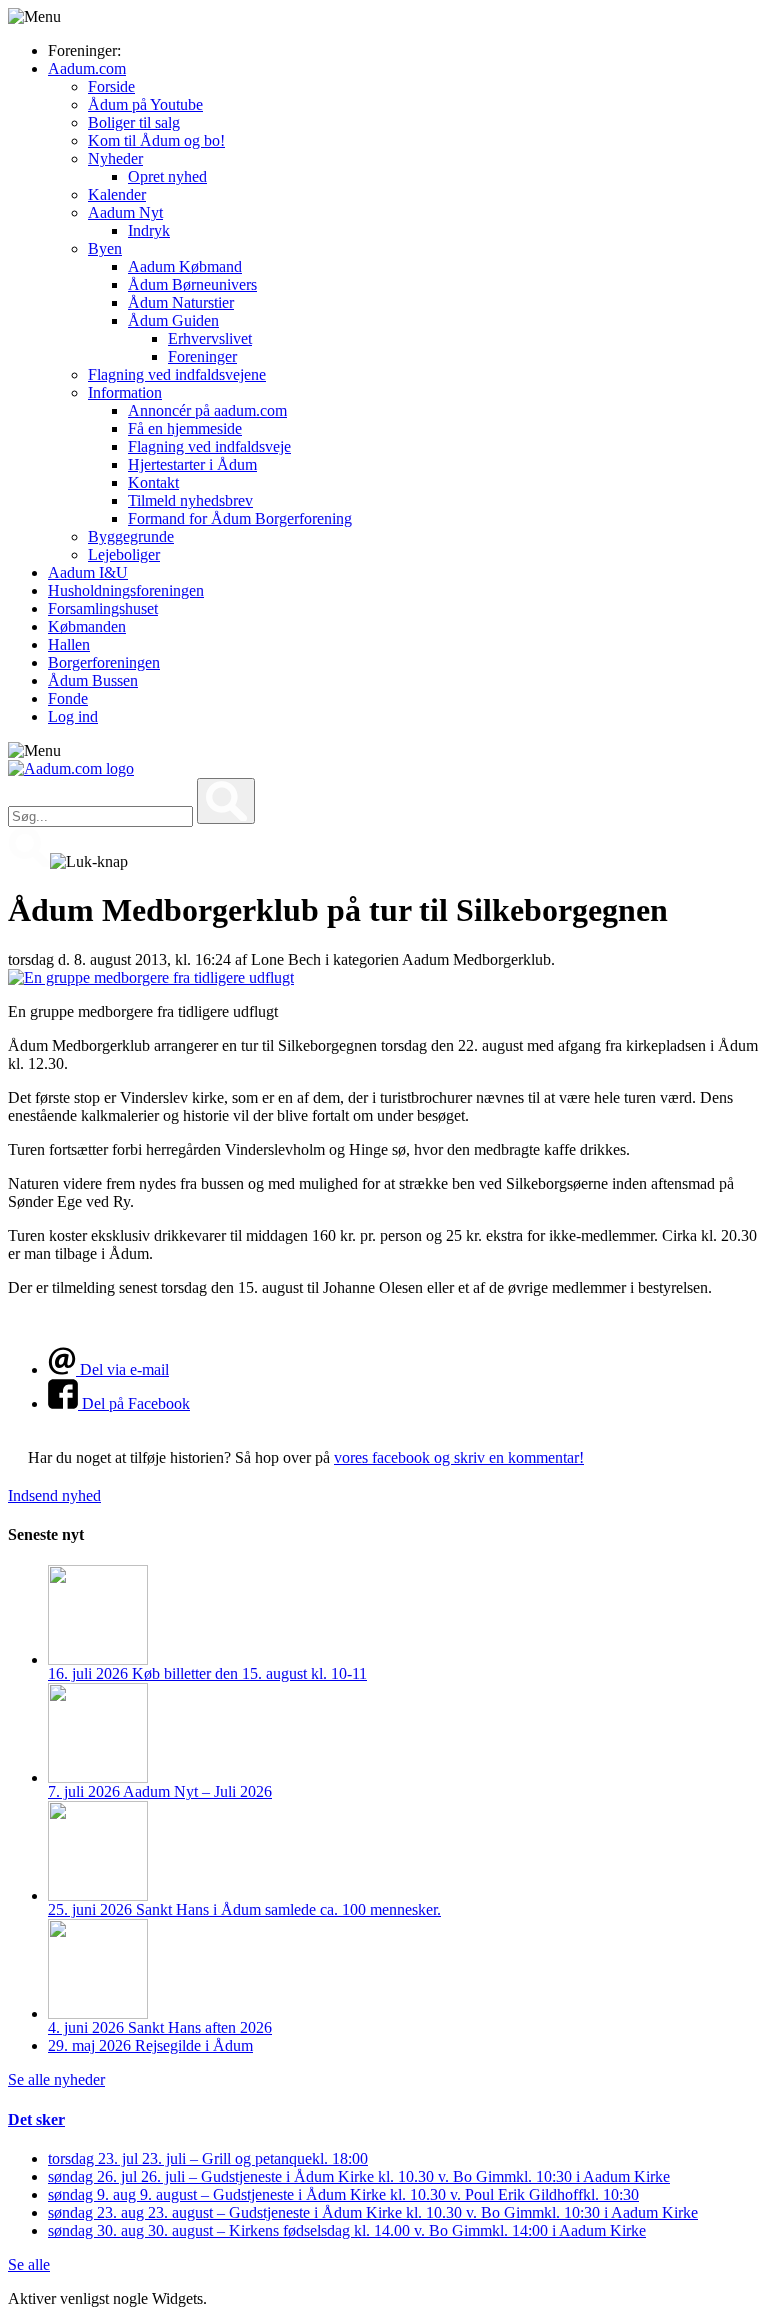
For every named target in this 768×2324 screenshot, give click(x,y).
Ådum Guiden (173, 320)
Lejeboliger (124, 554)
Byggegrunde (131, 536)
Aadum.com (87, 68)
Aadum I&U (88, 572)
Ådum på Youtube (145, 104)
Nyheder (115, 158)
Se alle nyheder (56, 2079)
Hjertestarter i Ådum (192, 464)
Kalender (117, 194)
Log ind (73, 716)
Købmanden (87, 626)
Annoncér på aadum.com (207, 410)
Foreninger (202, 356)
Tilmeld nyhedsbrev (190, 500)
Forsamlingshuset (103, 608)
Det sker (36, 2119)
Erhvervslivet (210, 338)
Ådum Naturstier (181, 302)
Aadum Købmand (185, 266)
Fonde (68, 698)
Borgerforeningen (104, 662)
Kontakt (153, 482)
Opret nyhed (167, 176)
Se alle (29, 2264)
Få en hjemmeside (185, 428)
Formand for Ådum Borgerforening (240, 518)
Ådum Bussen (93, 680)
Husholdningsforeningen (126, 590)
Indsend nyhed (54, 1495)
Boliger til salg (134, 122)
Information (125, 392)
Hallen (69, 644)
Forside (111, 86)
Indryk (149, 230)
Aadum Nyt (125, 212)
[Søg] (226, 801)
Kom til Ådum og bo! (156, 140)
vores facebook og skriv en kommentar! (459, 1457)
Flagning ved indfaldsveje (209, 446)
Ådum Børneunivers (192, 284)
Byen (105, 248)
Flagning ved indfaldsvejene (177, 374)
